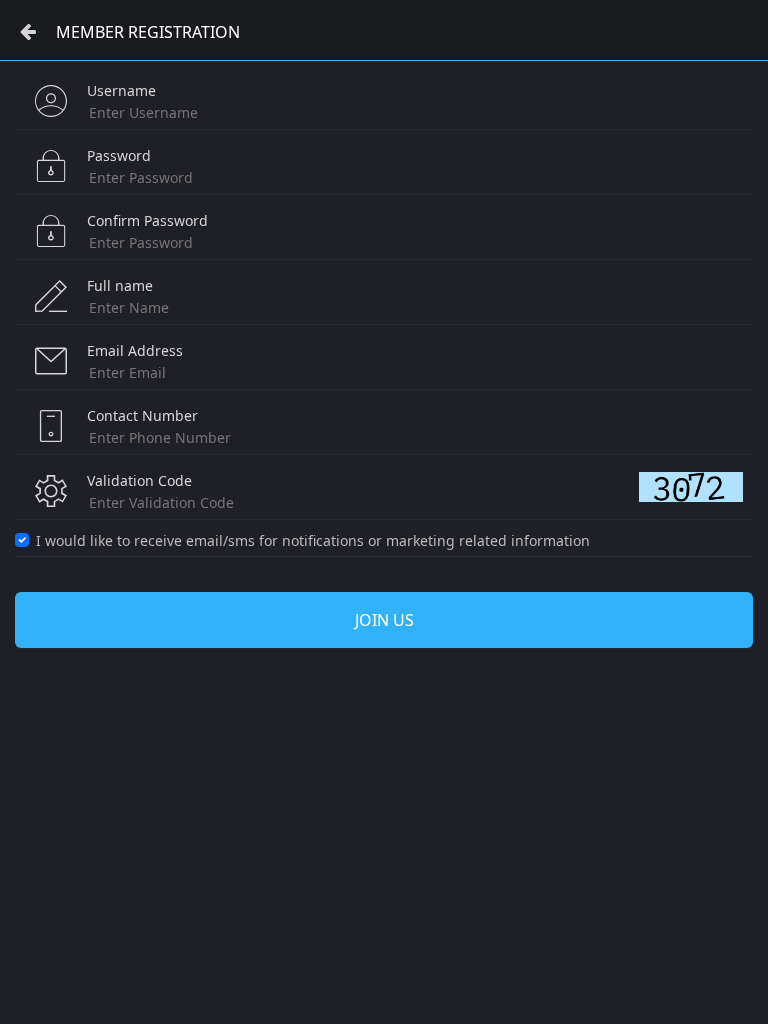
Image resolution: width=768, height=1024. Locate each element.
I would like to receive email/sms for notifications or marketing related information (313, 540)
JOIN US (384, 620)
